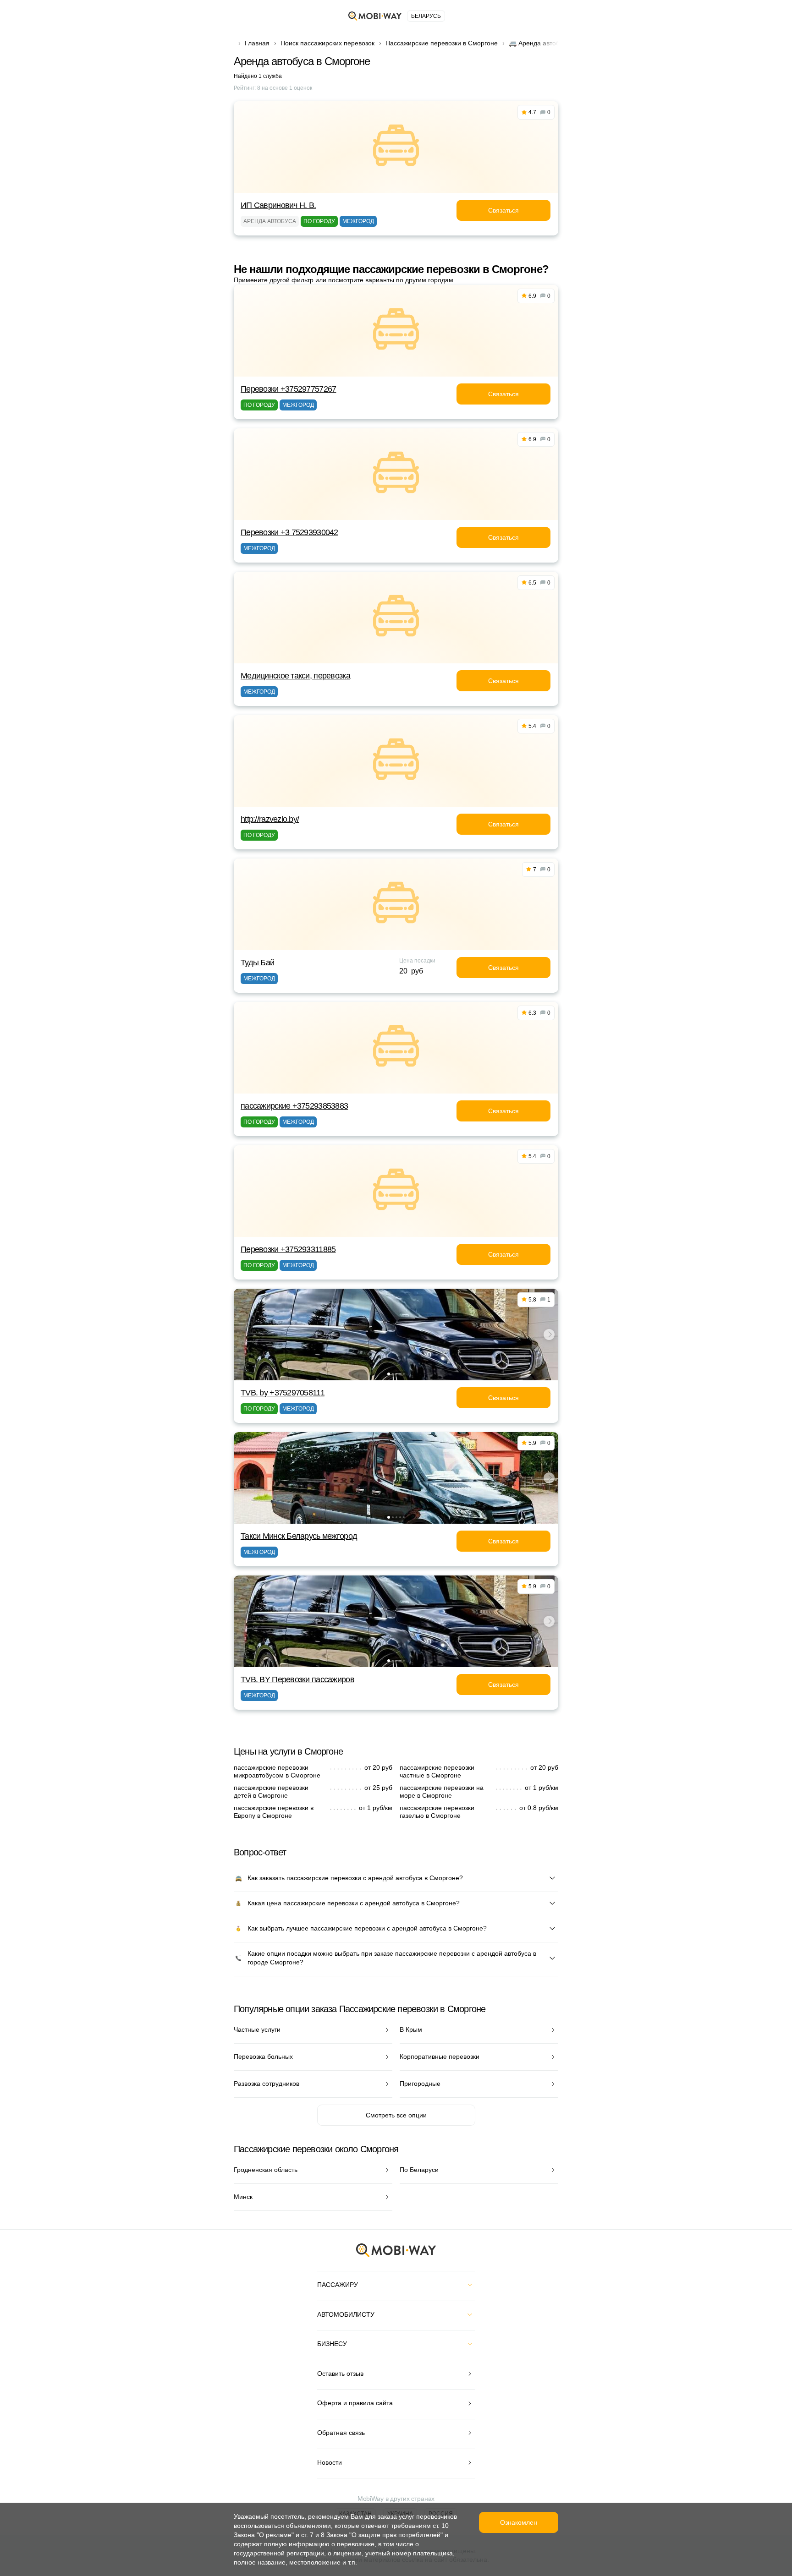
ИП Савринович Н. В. (278, 205)
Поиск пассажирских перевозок (327, 43)
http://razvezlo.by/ (270, 819)
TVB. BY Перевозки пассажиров (297, 1679)
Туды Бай (257, 963)
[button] (389, 1374)
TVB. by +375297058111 (283, 1393)
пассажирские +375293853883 (294, 1106)
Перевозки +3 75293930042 (289, 532)
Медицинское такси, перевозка (295, 676)
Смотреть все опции (396, 2115)
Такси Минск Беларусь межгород (299, 1536)
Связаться (503, 210)
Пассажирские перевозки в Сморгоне (442, 43)
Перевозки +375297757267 (288, 389)
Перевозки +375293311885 (288, 1249)
